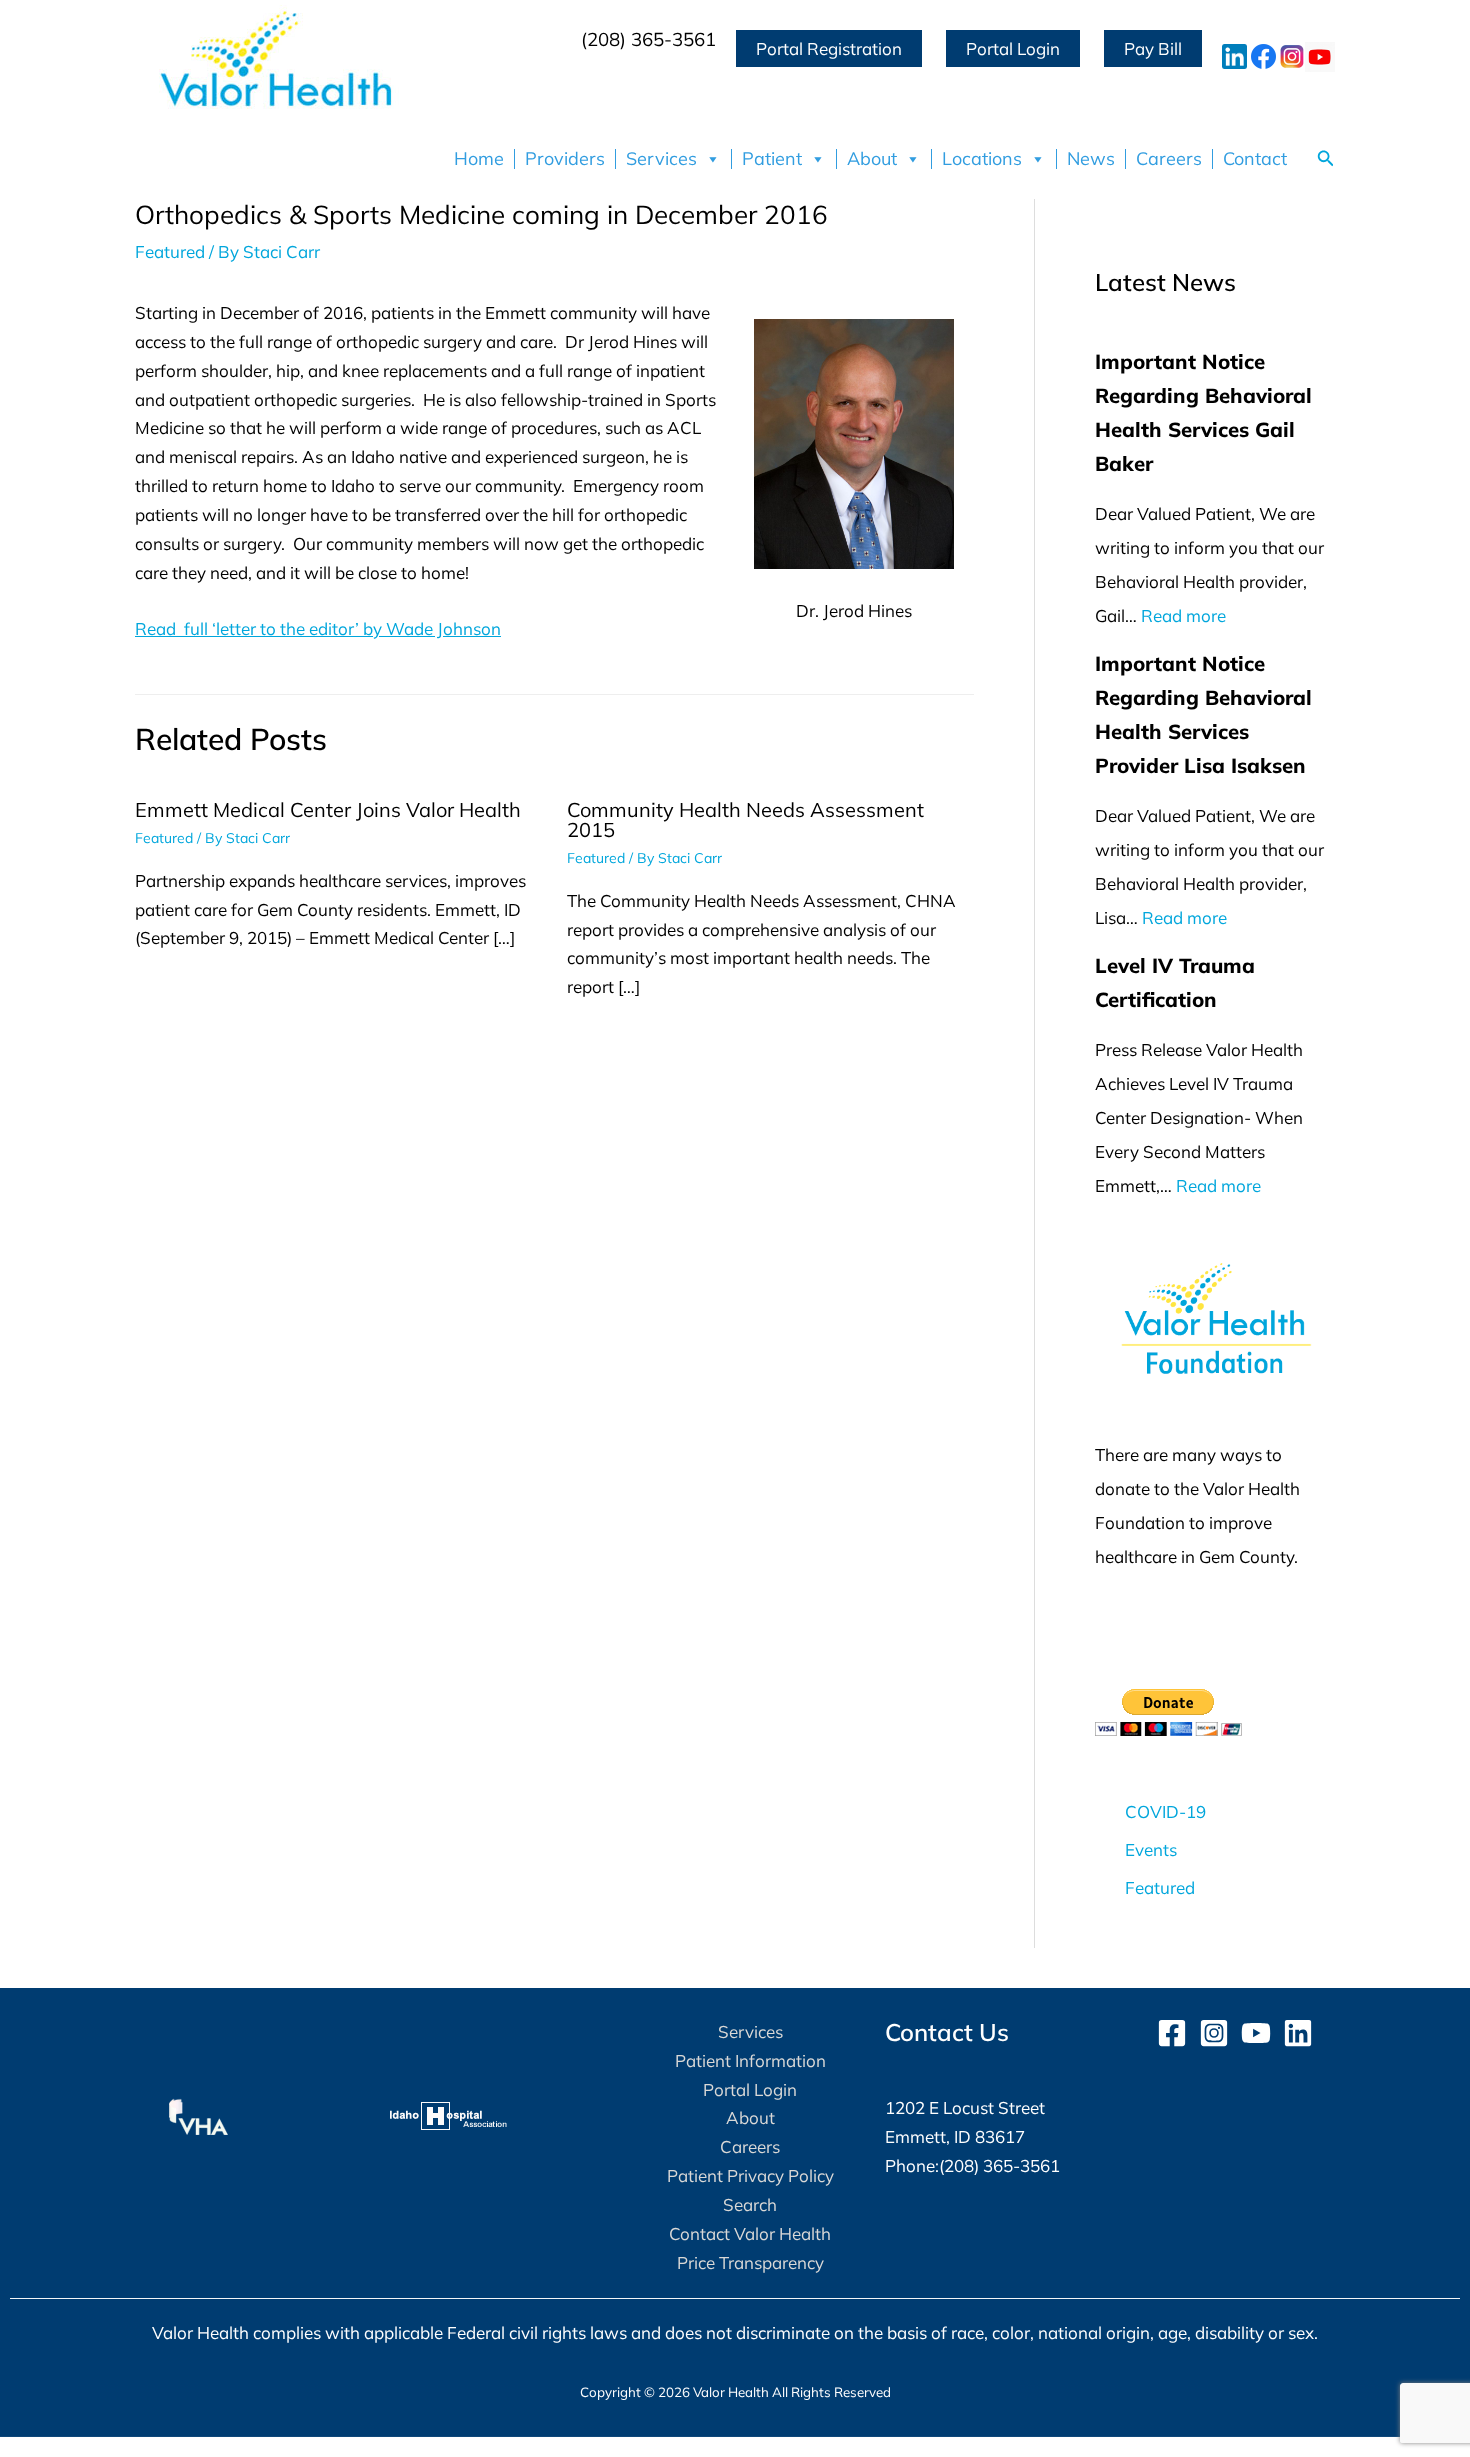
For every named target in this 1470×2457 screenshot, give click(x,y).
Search (750, 2204)
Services (661, 159)
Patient (772, 159)
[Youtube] (1256, 2033)
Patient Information (750, 2060)
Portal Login (1013, 48)
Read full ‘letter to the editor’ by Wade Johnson (318, 628)
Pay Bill (1153, 48)
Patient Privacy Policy (750, 2175)
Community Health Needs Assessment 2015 (745, 819)
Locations (982, 159)
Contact (1255, 159)
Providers (565, 159)
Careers (1169, 159)
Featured (170, 251)
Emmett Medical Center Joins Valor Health (328, 809)
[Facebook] (1172, 2033)
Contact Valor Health (750, 2233)
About (872, 159)
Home (479, 159)
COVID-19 (1165, 1811)
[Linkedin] (1298, 2033)
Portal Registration (829, 48)
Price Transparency (750, 2262)
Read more (1183, 615)
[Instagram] (1214, 2033)
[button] (1326, 159)
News (1091, 159)
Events (1151, 1849)
